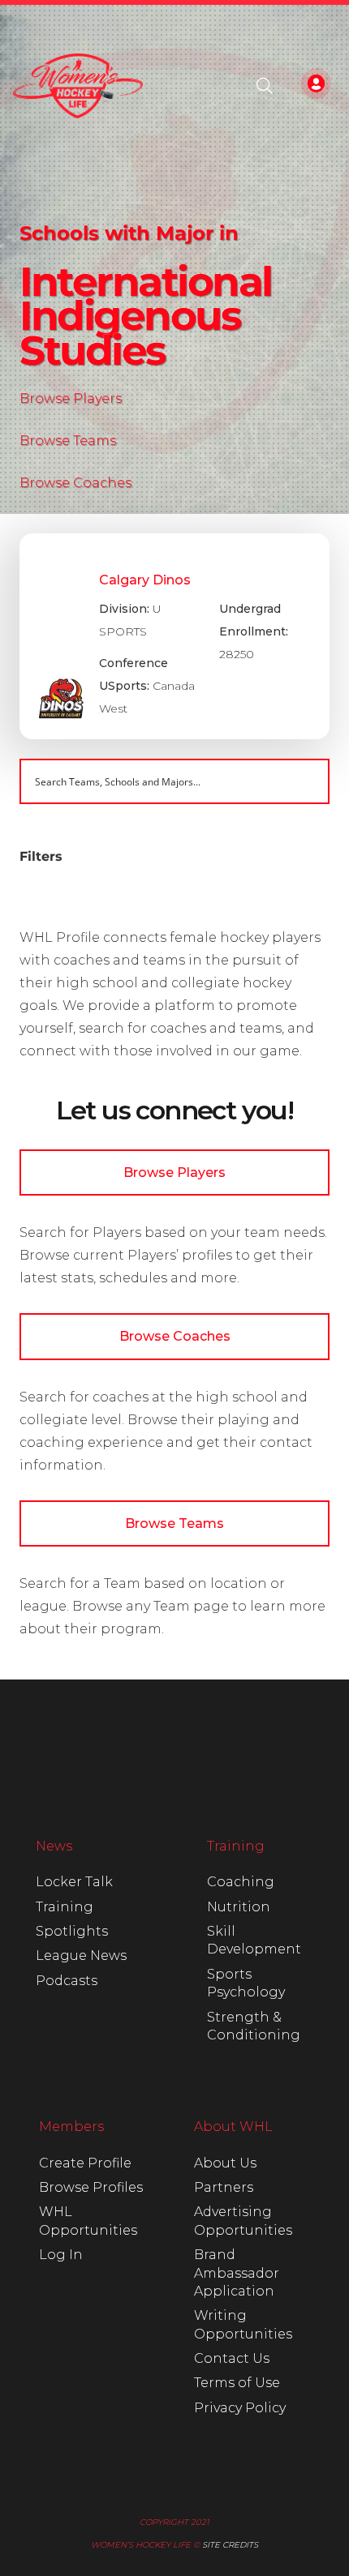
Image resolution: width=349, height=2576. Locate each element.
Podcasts (67, 1981)
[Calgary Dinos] (174, 636)
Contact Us (232, 2358)
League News (81, 1956)
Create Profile (85, 2163)
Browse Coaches (75, 483)
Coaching (241, 1882)
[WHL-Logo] (78, 86)
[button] (265, 86)
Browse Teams (68, 441)
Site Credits (230, 2545)
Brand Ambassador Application (237, 2273)
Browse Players (71, 398)
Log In (61, 2255)
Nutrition (239, 1907)
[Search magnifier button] (307, 781)
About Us (225, 2163)
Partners (224, 2187)
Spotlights (72, 1931)
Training (65, 1907)
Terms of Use (237, 2383)
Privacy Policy (240, 2408)
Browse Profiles (91, 2187)
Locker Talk (74, 1882)
